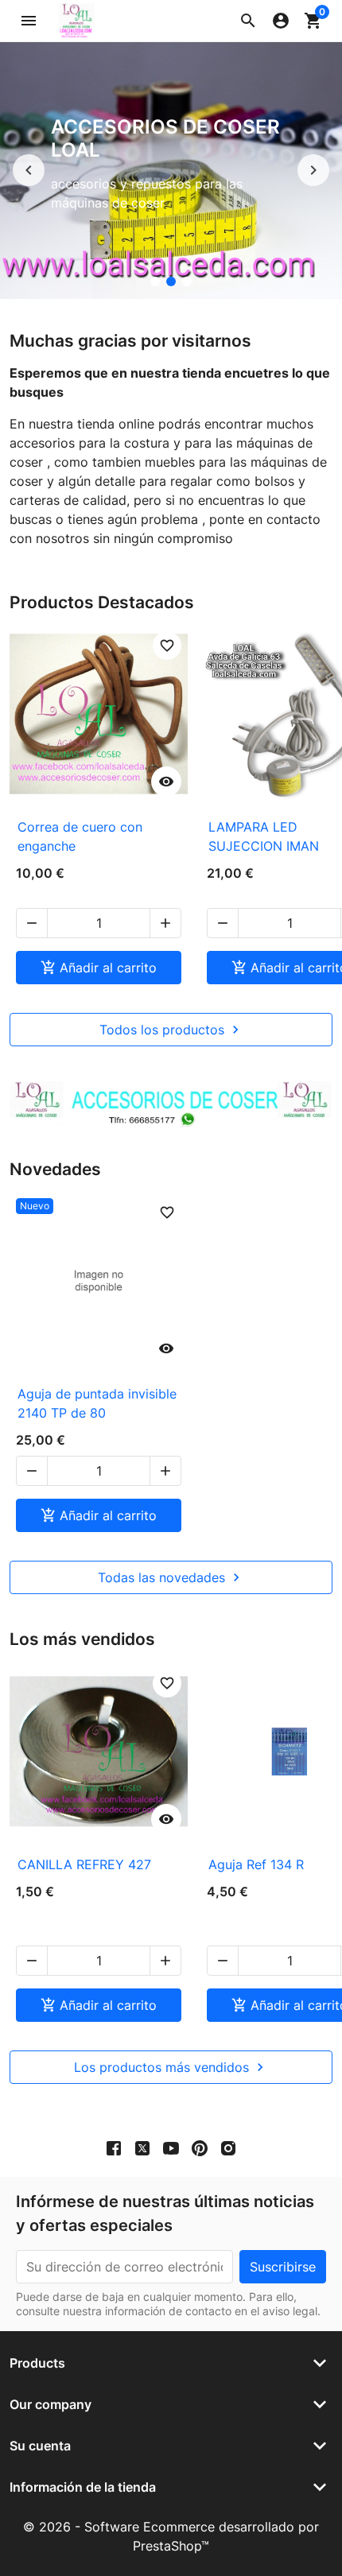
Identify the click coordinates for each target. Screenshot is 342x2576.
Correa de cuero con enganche (80, 836)
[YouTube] (171, 2148)
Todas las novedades (171, 1577)
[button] (248, 21)
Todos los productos (171, 1030)
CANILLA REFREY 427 (84, 1864)
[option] (171, 171)
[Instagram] (228, 2148)
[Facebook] (114, 2148)
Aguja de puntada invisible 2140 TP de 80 (97, 1403)
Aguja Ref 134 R (256, 1864)
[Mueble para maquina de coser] (187, 281)
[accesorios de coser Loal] (171, 281)
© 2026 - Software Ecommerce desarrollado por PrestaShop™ (171, 2536)
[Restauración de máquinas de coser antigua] (155, 281)
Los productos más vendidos (171, 2067)
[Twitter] (142, 2148)
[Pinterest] (200, 2148)
